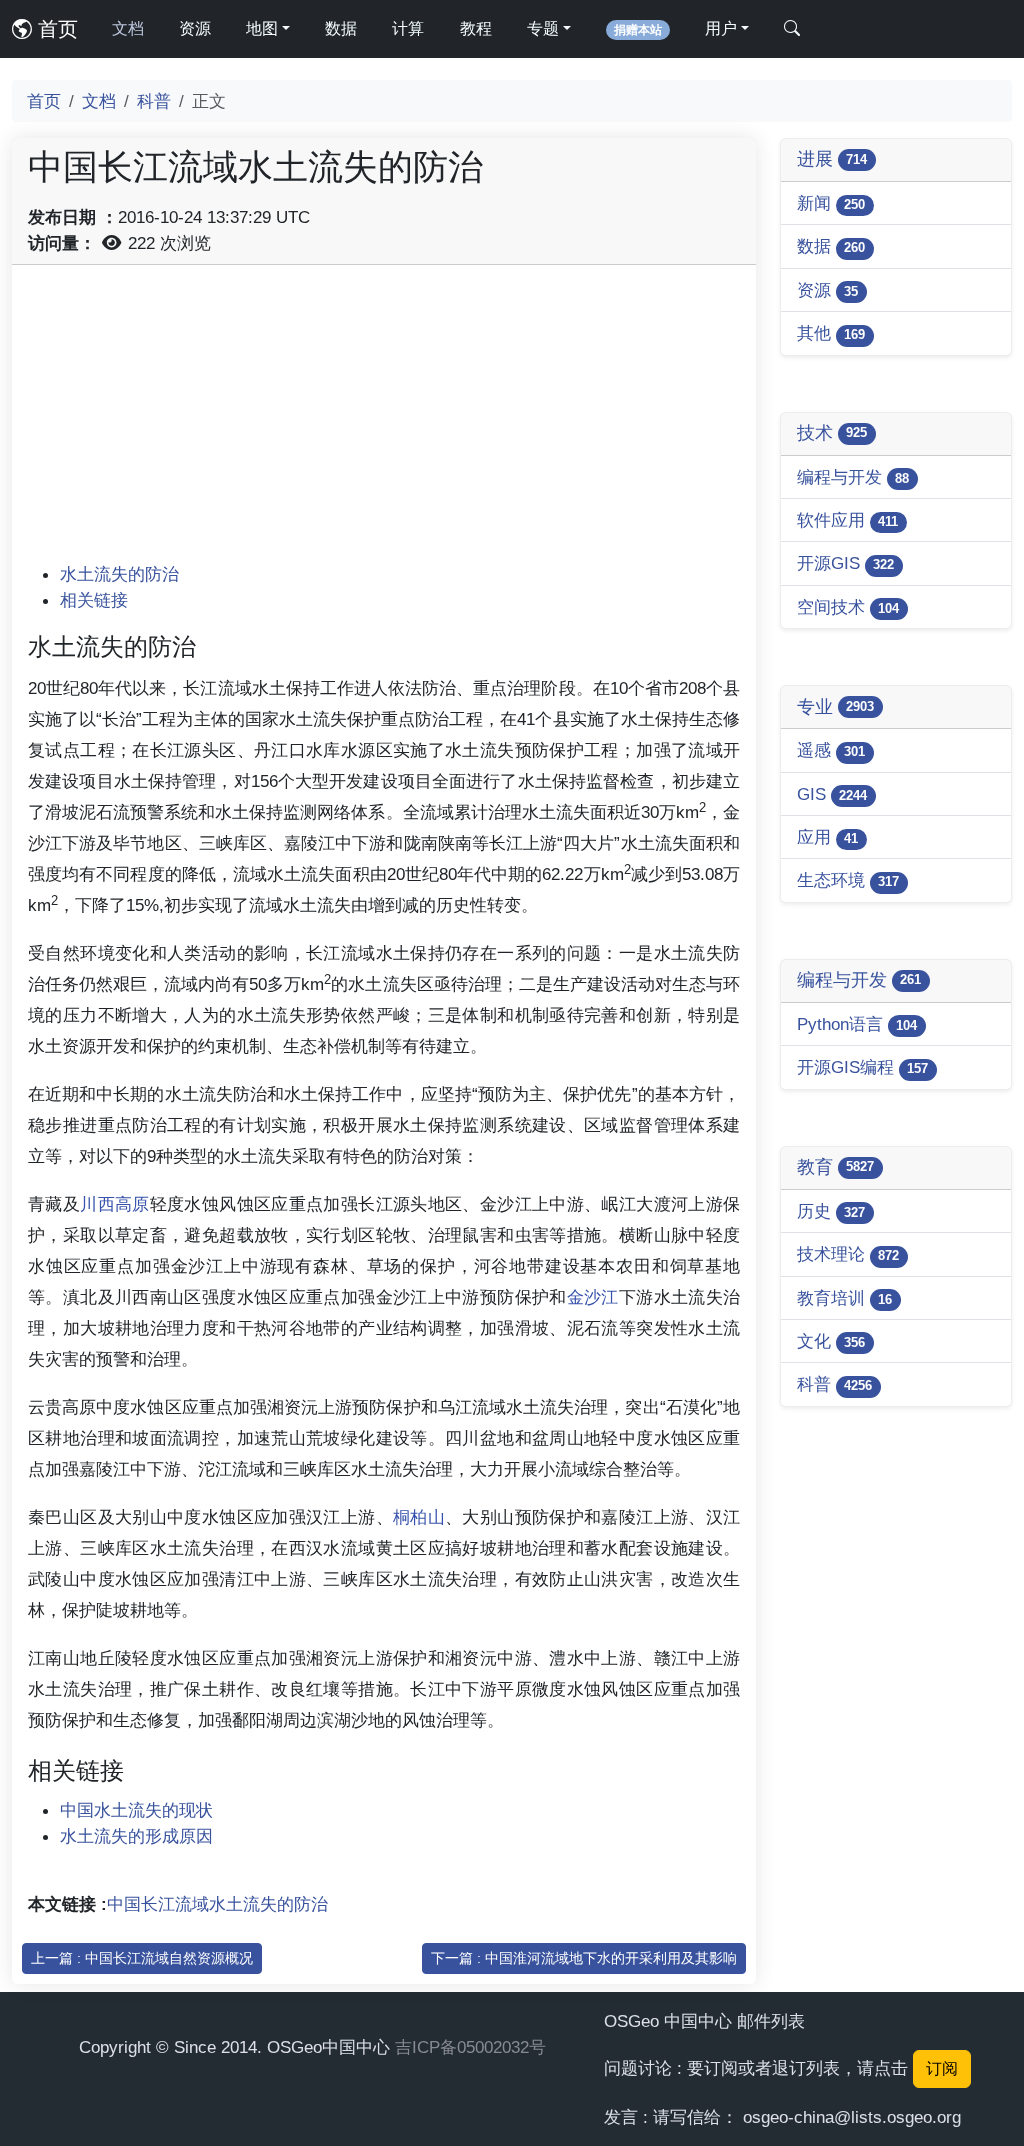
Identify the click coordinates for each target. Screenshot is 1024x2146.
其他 (831, 333)
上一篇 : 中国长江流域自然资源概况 (142, 1958)
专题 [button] (543, 28)
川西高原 (115, 1204)
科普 (154, 101)
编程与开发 (853, 477)
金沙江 (593, 1297)
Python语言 (857, 1024)
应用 (827, 837)
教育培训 (844, 1298)
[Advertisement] (384, 421)
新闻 (831, 203)
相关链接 (94, 600)
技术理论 (848, 1254)
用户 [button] (721, 28)
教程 (476, 28)
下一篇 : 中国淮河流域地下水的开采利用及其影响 (584, 1958)
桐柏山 (419, 1517)
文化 (831, 1341)
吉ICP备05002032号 (470, 2047)
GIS (832, 794)
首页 (55, 29)
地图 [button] (262, 28)
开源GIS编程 (862, 1067)
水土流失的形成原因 (136, 1836)
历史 (831, 1211)
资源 (195, 28)
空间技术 (848, 607)
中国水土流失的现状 (136, 1810)
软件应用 (847, 520)
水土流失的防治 (119, 574)
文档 (128, 28)
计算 (408, 28)
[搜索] (792, 29)
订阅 (942, 2068)
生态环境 (848, 880)
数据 (341, 28)
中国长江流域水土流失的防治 (217, 1904)
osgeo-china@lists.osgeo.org (852, 2117)
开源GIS (845, 563)
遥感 (831, 750)
